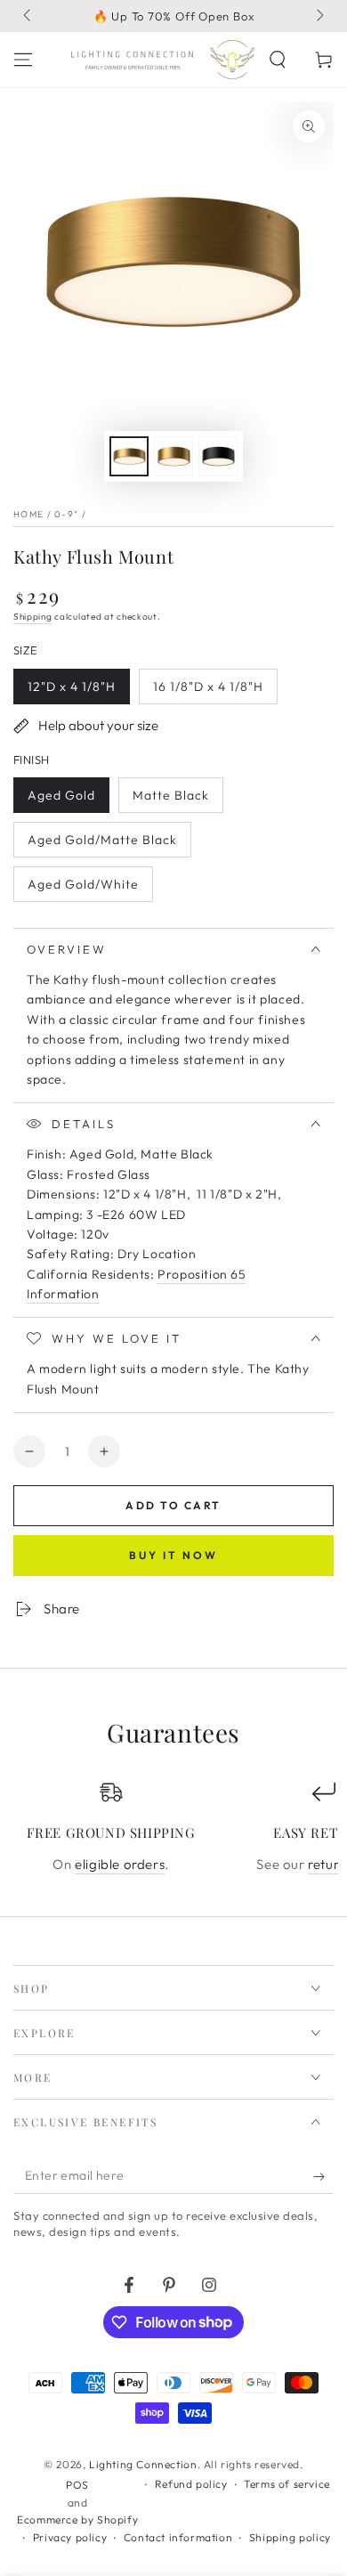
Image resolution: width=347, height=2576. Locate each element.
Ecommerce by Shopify (77, 2519)
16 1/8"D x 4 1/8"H (208, 691)
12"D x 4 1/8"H (71, 691)
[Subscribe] (323, 2176)
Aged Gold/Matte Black (102, 845)
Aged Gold (63, 800)
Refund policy (191, 2484)
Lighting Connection (143, 2464)
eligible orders (120, 1864)
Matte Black (170, 800)
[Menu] (23, 60)
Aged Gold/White (83, 889)
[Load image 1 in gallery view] (129, 456)
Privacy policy (70, 2537)
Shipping (33, 617)
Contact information (178, 2537)
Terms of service (287, 2484)
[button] (278, 60)
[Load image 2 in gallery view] (173, 456)
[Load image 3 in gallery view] (218, 456)
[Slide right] (319, 16)
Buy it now (173, 1555)
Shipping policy (290, 2537)
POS (77, 2485)
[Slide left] (28, 16)
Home (28, 514)
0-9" (66, 514)
